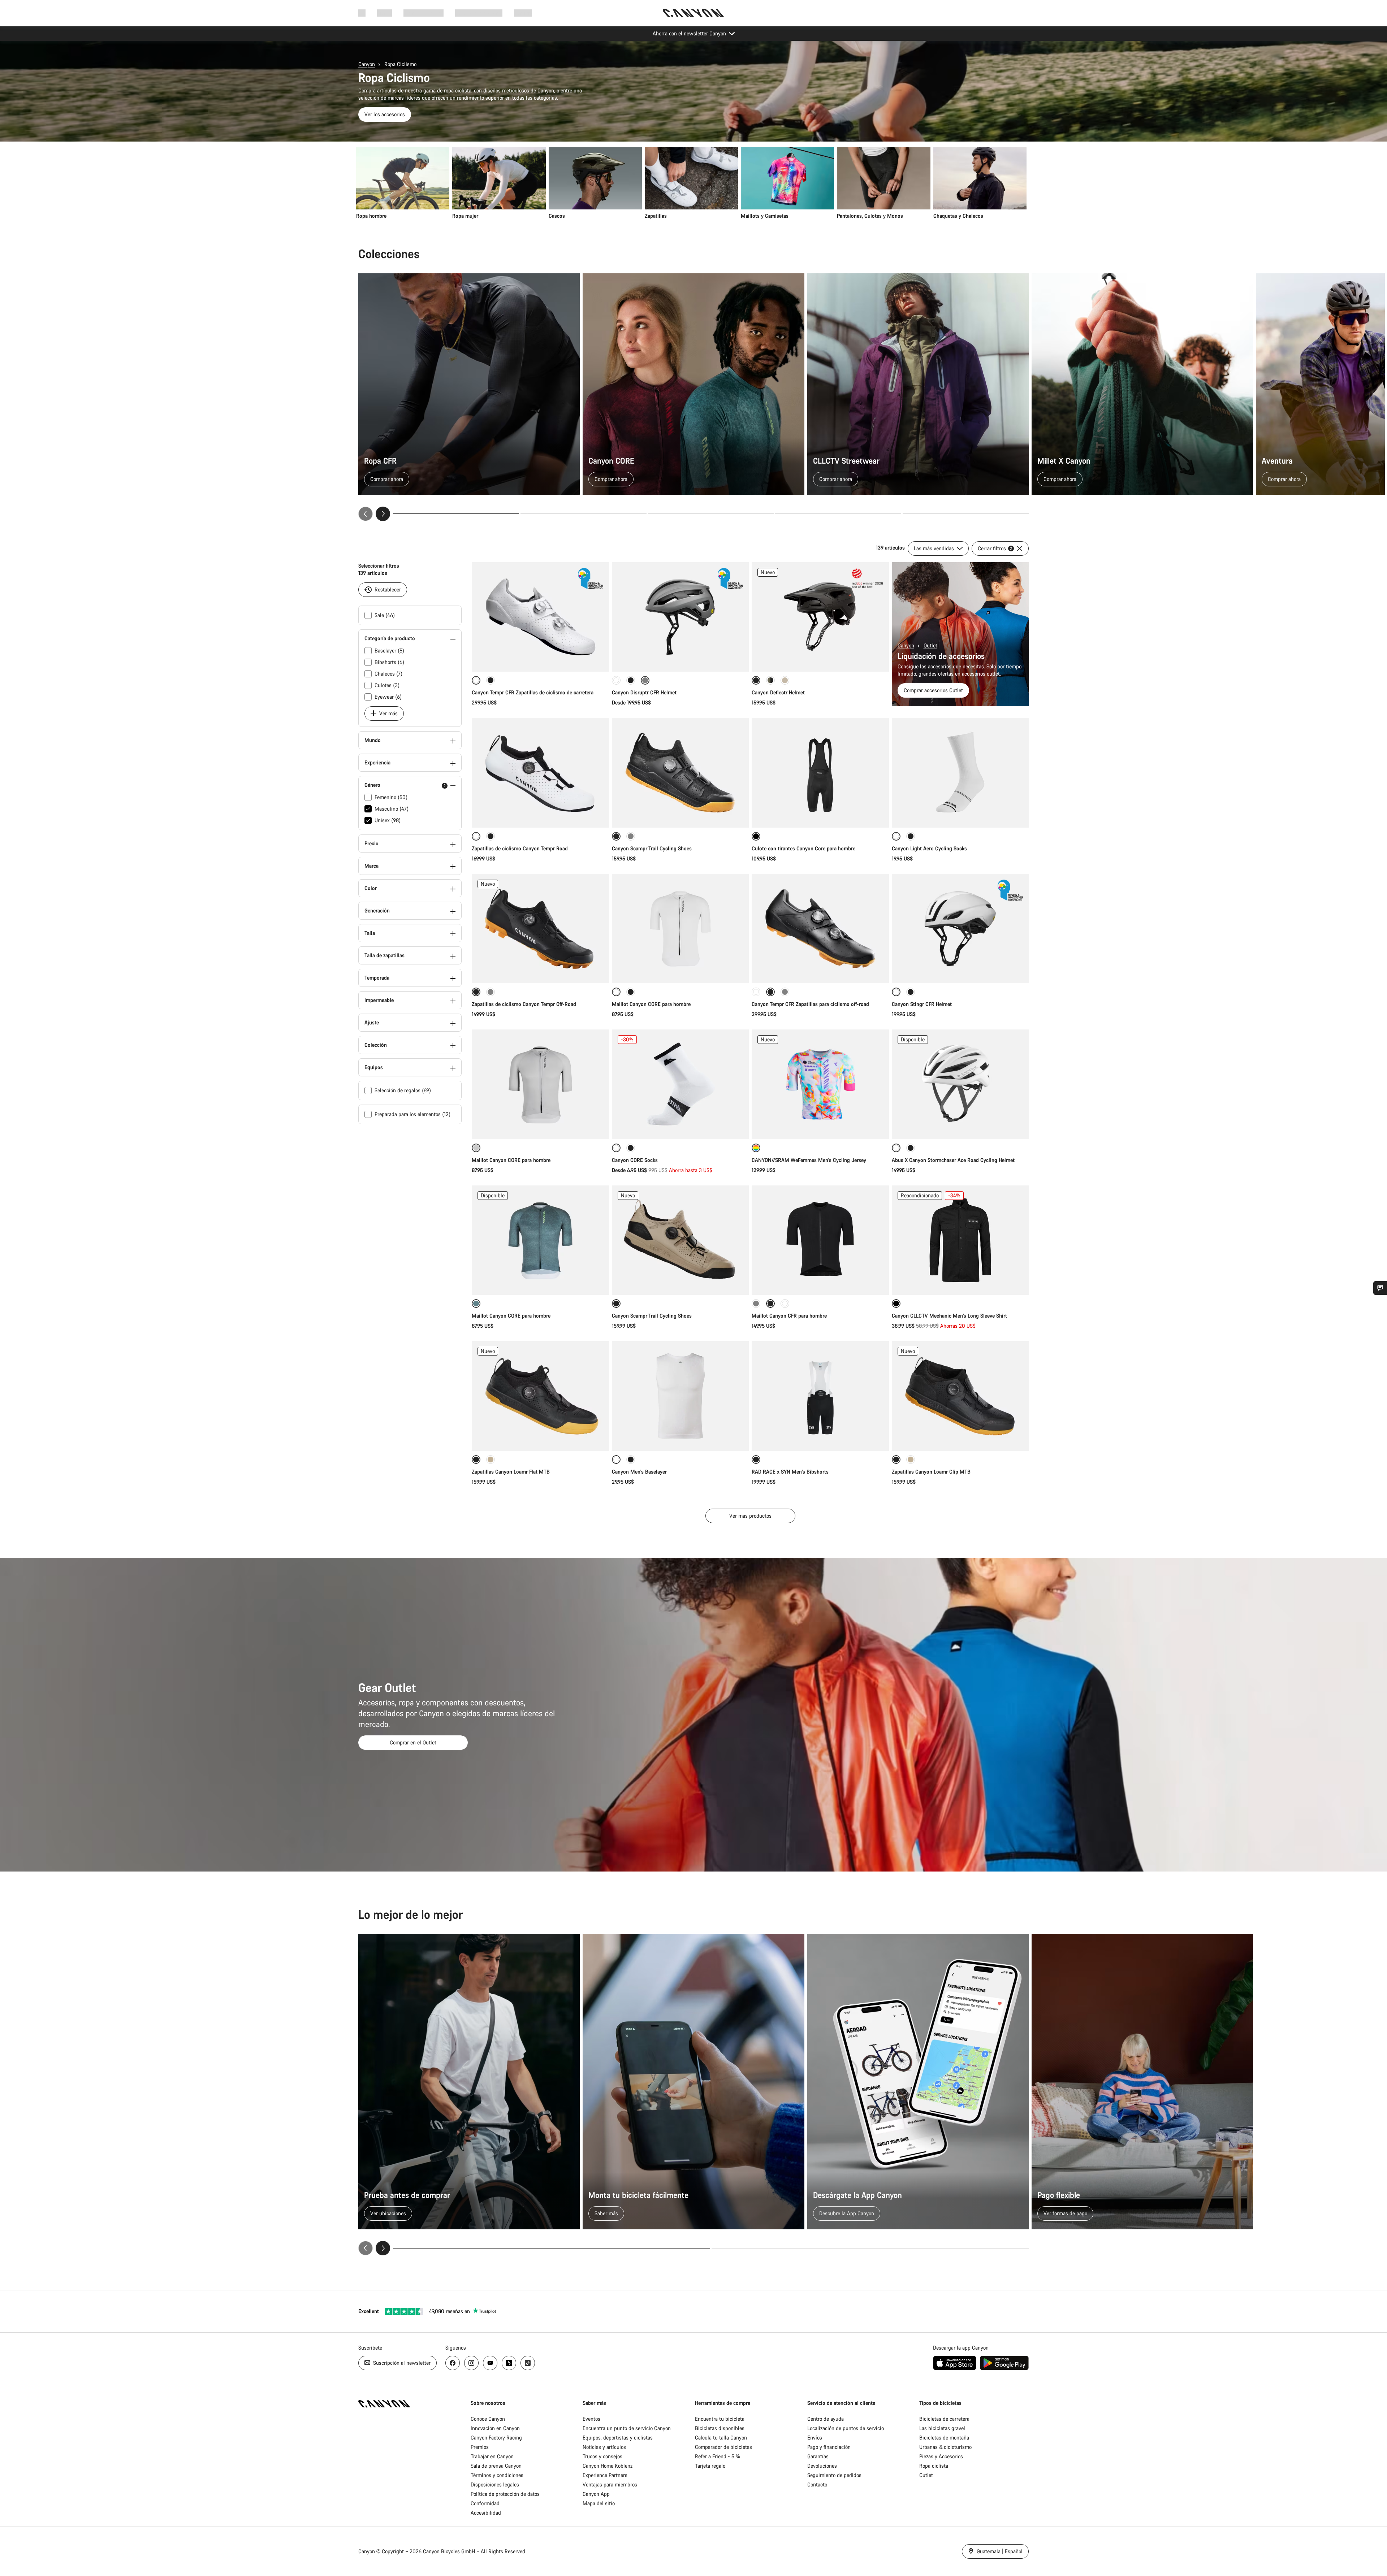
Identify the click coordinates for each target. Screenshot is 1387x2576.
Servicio (523, 13)
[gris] (631, 836)
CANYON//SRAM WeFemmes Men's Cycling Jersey (809, 1160)
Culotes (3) (387, 685)
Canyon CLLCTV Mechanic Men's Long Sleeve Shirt (949, 1316)
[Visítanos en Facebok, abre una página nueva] (453, 2363)
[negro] (491, 680)
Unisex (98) (388, 820)
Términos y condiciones (497, 2475)
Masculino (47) (392, 809)
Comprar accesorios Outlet (933, 690)
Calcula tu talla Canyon (721, 2438)
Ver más (388, 713)
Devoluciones (822, 2466)
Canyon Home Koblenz (608, 2466)
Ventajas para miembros (610, 2484)
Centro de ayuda (826, 2419)
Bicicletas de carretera (944, 2419)
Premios (480, 2447)
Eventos (591, 2419)
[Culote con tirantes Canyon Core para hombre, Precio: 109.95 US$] (820, 773)
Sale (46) (385, 615)
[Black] (491, 836)
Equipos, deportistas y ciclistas (618, 2438)
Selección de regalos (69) (403, 1090)
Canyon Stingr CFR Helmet (922, 1004)
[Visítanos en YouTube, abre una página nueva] (490, 2363)
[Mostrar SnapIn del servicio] (1380, 1288)
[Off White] (785, 1304)
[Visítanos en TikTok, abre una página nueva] (528, 2363)
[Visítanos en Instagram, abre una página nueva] (471, 2363)
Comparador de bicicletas (723, 2447)
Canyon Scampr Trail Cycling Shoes (652, 848)
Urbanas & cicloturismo (945, 2447)
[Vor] (383, 514)
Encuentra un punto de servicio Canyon (627, 2428)
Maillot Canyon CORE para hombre (651, 1004)
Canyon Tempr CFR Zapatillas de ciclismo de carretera (533, 692)
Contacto (817, 2484)
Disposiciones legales (495, 2484)
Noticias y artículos (604, 2447)
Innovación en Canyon (495, 2428)
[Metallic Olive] (770, 680)
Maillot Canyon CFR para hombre (789, 1316)
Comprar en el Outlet (413, 1742)
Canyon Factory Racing (496, 2438)
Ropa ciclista (934, 2466)
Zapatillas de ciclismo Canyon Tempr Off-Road (524, 1004)
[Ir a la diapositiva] (584, 514)
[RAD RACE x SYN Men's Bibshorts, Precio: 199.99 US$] (820, 1396)
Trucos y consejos (602, 2456)
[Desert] (785, 680)
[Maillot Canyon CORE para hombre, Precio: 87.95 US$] (540, 1084)
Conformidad (485, 2503)
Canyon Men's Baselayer (639, 1472)
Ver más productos (750, 1516)
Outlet (930, 645)
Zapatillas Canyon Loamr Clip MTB (931, 1472)
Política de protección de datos (505, 2494)
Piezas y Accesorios (941, 2456)
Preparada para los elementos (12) (412, 1114)
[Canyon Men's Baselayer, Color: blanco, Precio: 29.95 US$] (680, 1396)
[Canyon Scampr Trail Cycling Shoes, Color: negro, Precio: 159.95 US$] (680, 773)
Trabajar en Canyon (492, 2456)
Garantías (818, 2456)
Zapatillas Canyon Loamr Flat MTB (511, 1472)
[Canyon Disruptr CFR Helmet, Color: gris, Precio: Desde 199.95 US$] (680, 617)
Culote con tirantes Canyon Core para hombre (803, 848)
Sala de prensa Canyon (496, 2466)
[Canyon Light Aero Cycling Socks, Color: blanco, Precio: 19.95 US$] (960, 773)
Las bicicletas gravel (942, 2428)
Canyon (367, 64)
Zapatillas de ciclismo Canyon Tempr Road (520, 848)
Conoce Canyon (488, 2419)
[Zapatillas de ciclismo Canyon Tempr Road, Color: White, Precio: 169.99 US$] (540, 773)
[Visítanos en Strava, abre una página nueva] (509, 2363)
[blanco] (616, 680)
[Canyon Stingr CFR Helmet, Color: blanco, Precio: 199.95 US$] (960, 929)
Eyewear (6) (388, 697)
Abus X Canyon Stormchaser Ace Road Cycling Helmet (953, 1160)
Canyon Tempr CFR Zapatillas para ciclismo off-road (810, 1004)
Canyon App (596, 2494)
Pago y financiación (829, 2447)
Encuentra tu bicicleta (720, 2419)
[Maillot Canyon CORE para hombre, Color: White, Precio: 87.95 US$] (680, 929)
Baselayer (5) (389, 650)
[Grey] (491, 992)
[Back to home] (693, 13)
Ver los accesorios (385, 114)
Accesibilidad (486, 2513)
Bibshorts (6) (389, 662)
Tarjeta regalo (710, 2466)
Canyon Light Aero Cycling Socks (929, 848)
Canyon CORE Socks (635, 1160)
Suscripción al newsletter (401, 2363)
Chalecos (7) (388, 674)
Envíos (815, 2438)
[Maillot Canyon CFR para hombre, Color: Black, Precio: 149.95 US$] (820, 1240)
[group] (691, 183)
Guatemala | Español (999, 2551)
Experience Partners (605, 2475)
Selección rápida (540, 658)
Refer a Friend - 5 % (718, 2456)
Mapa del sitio (599, 2503)
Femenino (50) (391, 797)
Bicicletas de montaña (944, 2438)
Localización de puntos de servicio (846, 2428)
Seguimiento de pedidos (834, 2475)
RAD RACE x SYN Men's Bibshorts (790, 1472)
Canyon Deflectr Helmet (778, 692)
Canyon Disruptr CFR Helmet (644, 692)
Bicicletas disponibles (720, 2428)
